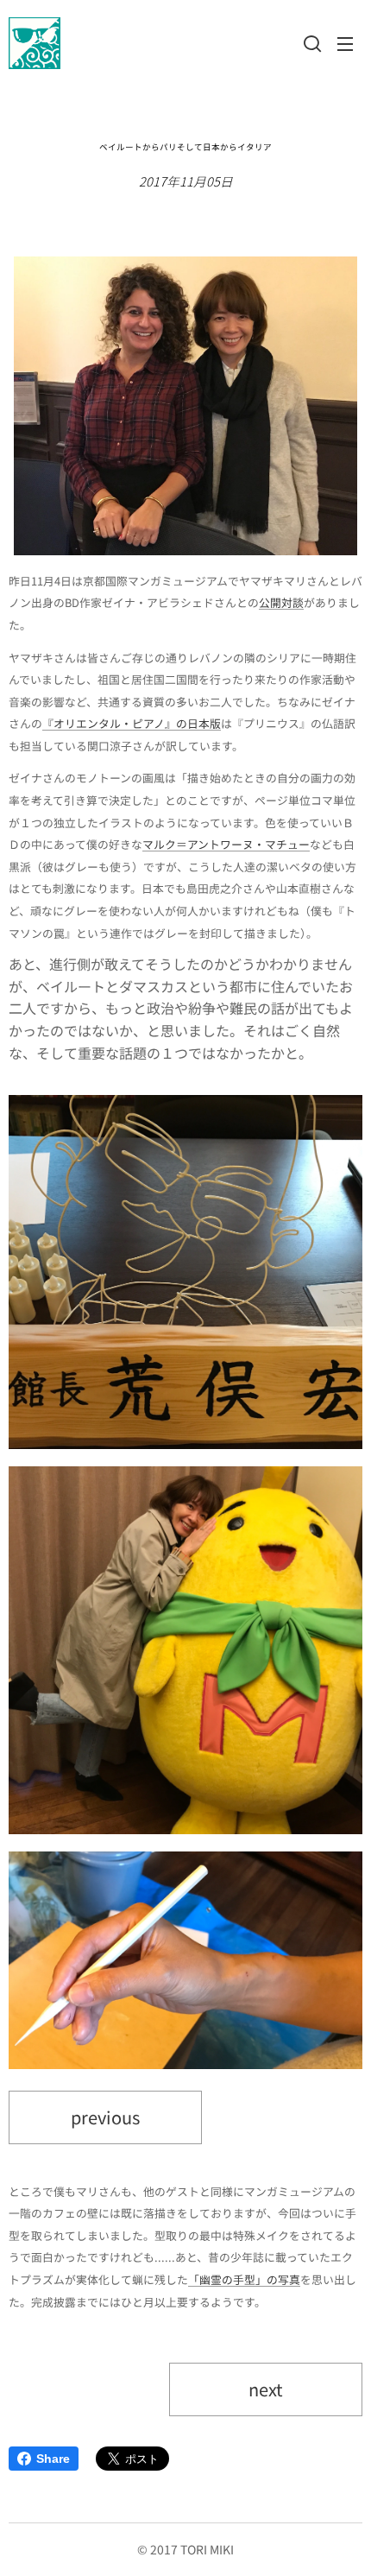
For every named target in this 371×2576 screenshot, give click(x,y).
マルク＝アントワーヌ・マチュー (226, 844)
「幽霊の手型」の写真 (244, 2279)
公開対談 (281, 602)
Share (53, 2459)
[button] (311, 43)
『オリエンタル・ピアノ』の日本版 (132, 723)
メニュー (345, 43)
